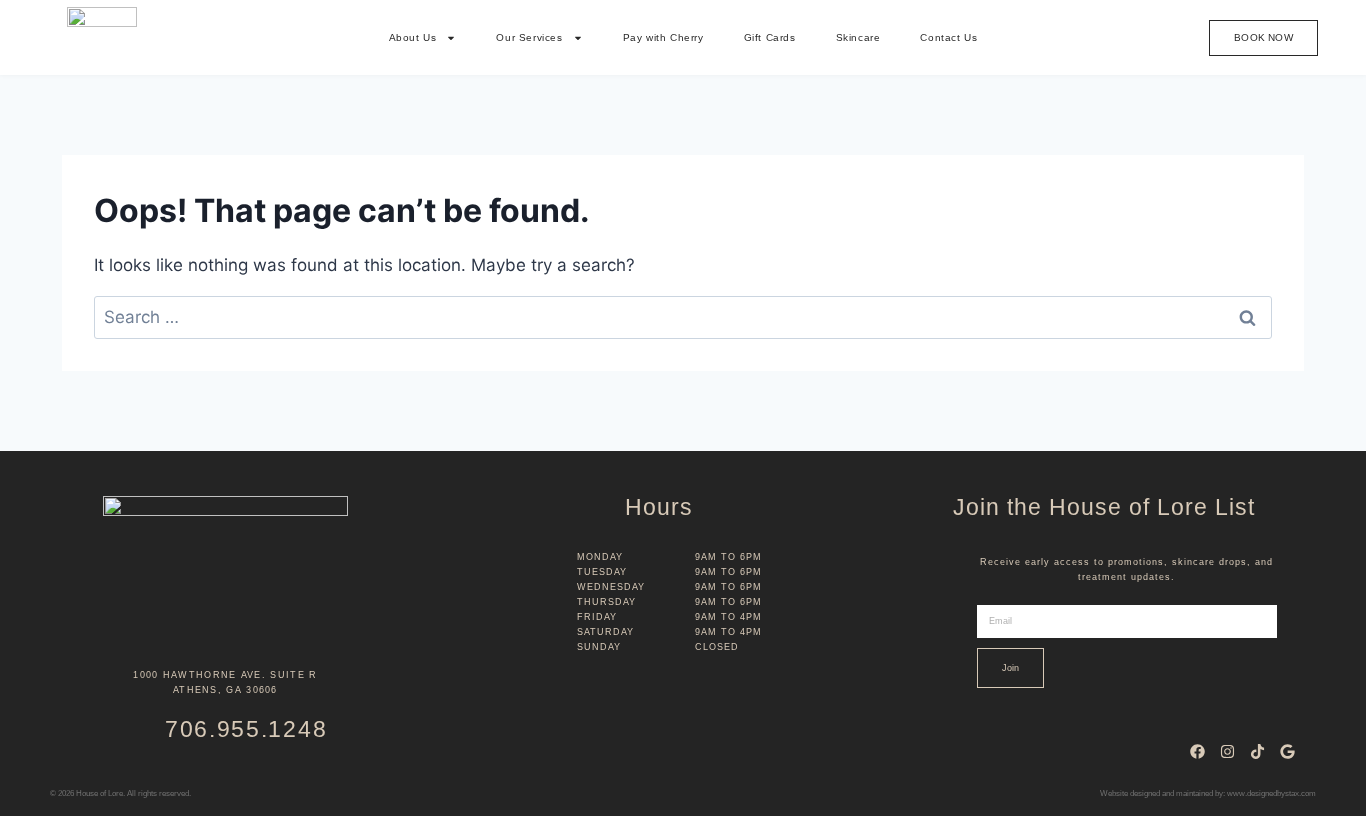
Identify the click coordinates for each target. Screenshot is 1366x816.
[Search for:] (683, 317)
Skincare (858, 37)
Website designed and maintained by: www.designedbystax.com (1208, 793)
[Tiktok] (1257, 751)
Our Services (529, 37)
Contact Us (948, 37)
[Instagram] (1227, 751)
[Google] (1287, 751)
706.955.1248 (246, 729)
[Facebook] (1197, 751)
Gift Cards (770, 37)
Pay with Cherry (663, 37)
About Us (413, 37)
